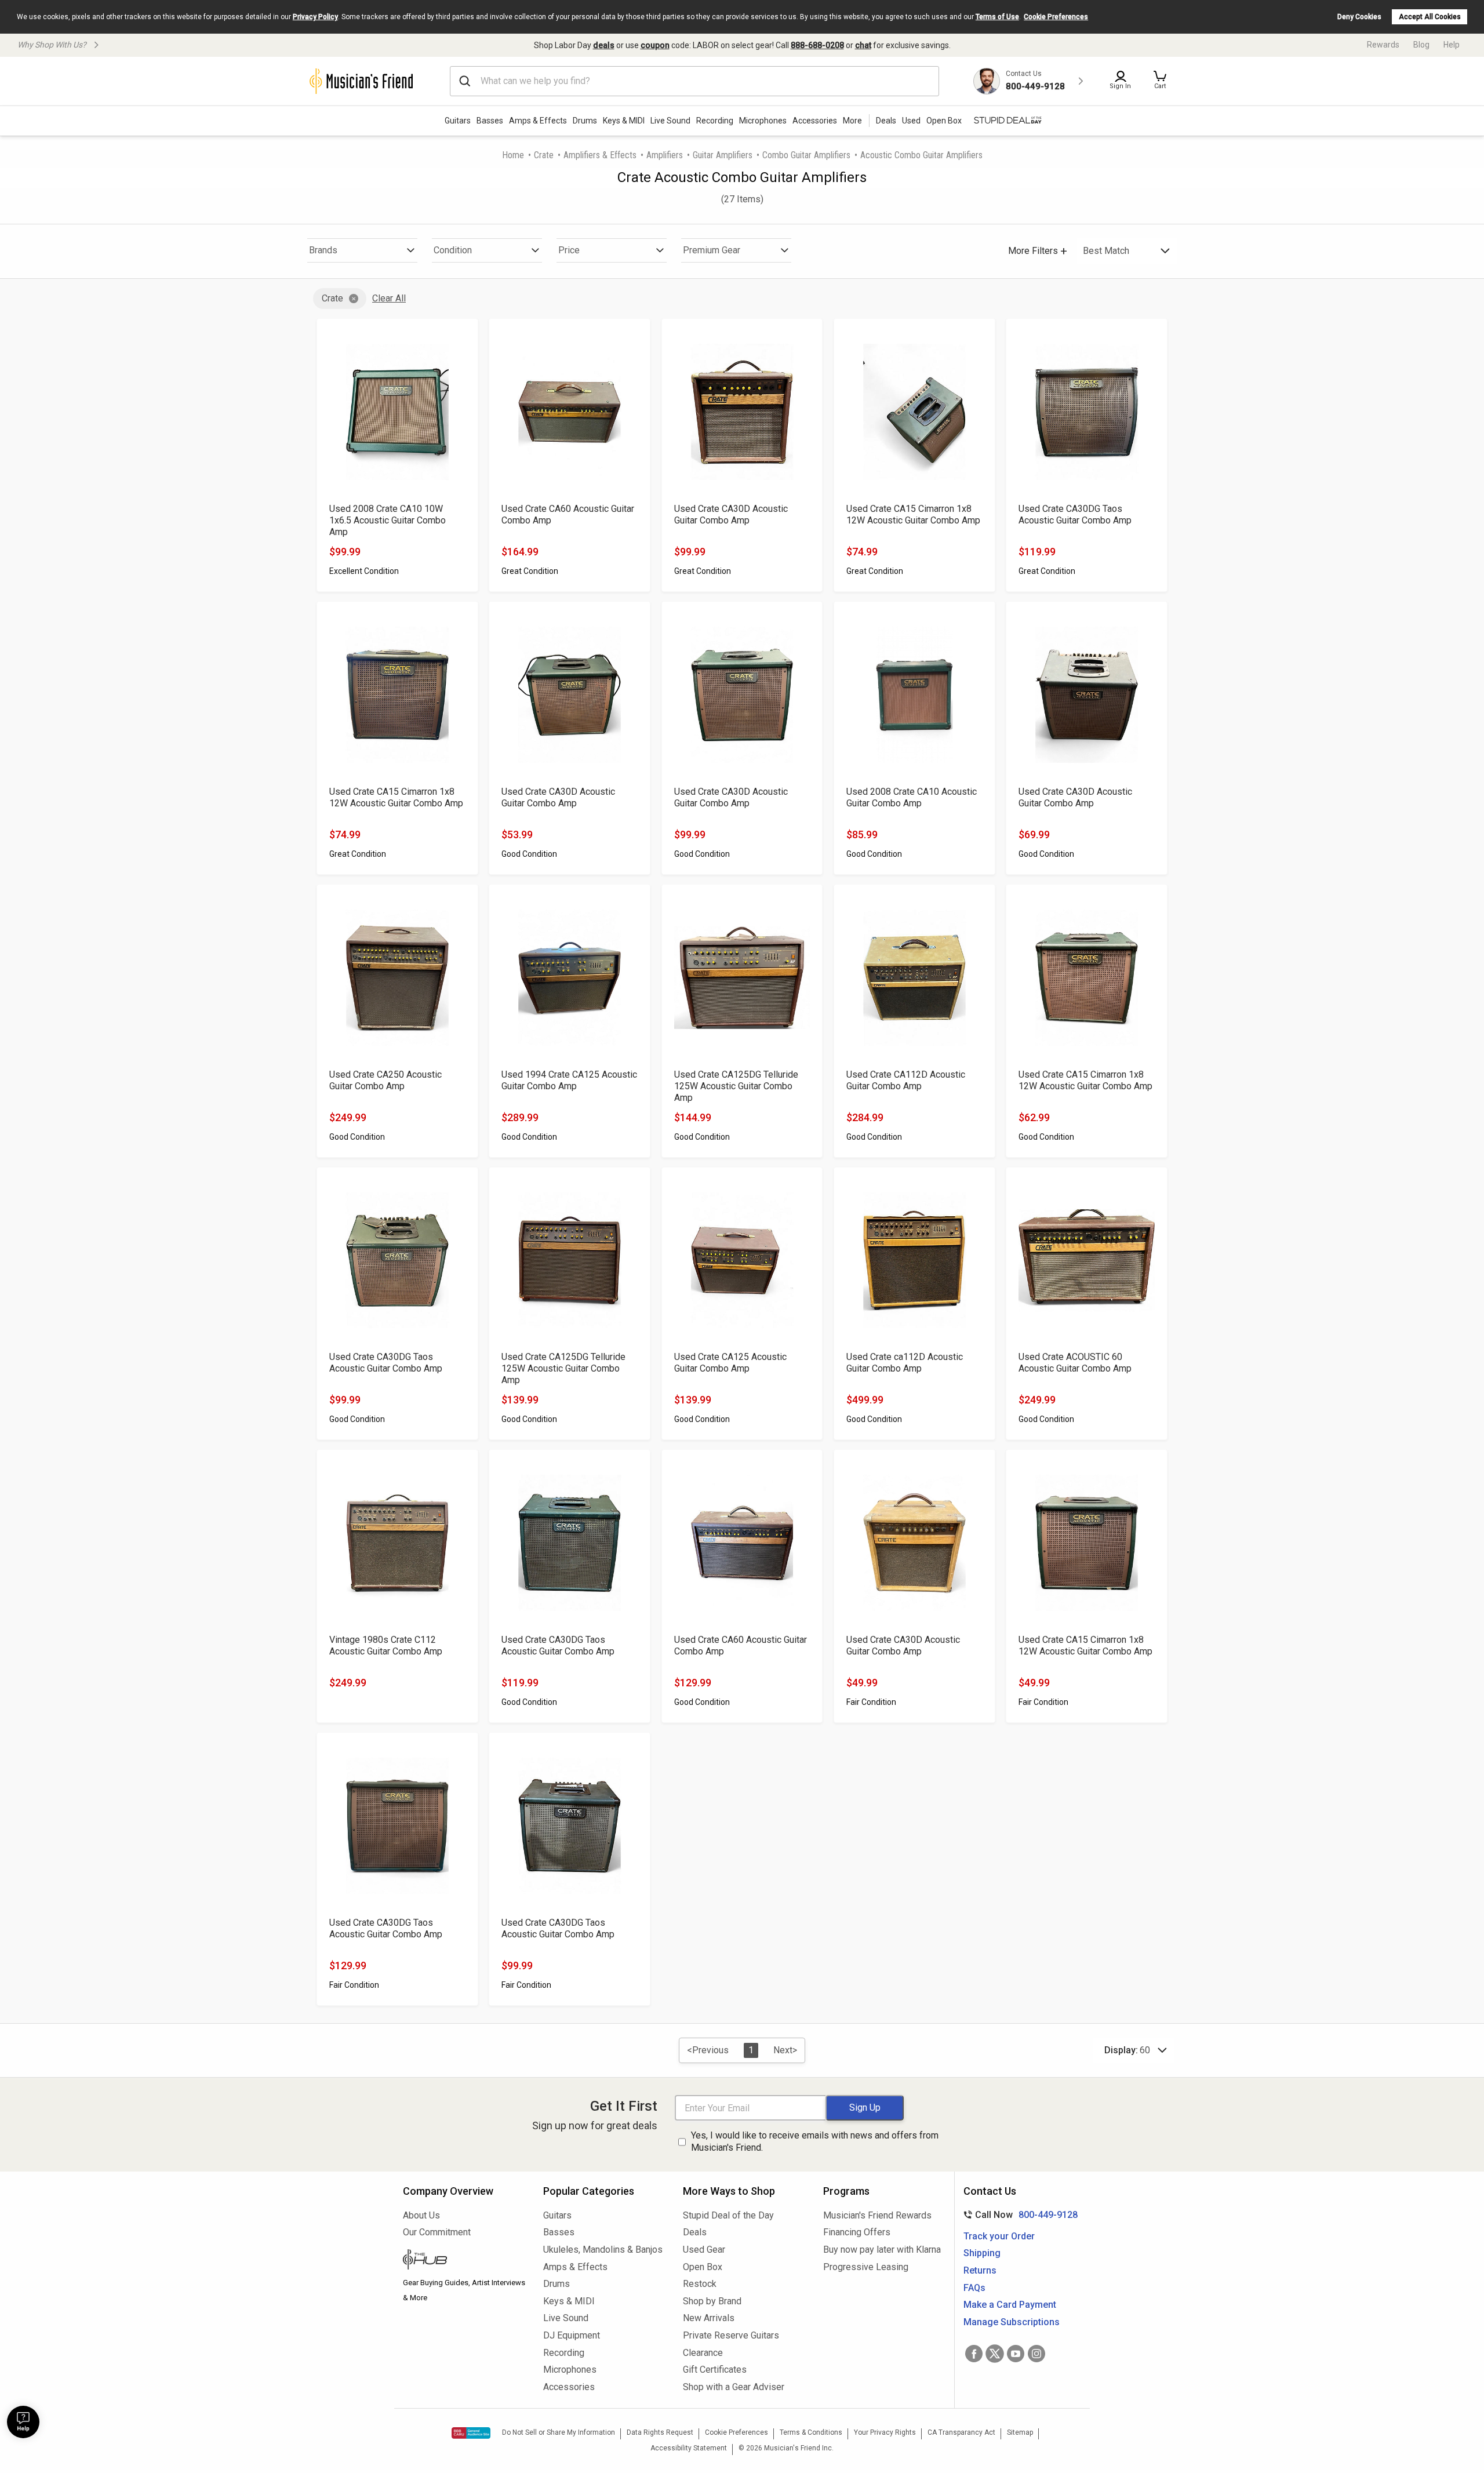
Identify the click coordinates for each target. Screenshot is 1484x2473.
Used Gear (704, 2250)
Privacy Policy (315, 17)
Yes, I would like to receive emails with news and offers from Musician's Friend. (815, 2141)
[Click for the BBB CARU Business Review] (471, 2433)
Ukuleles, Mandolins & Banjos (603, 2250)
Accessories (815, 121)
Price (569, 250)
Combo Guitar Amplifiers (806, 155)
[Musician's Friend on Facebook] (974, 2354)
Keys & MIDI (624, 121)
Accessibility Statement (689, 2448)
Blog (1421, 45)
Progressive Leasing (866, 2267)
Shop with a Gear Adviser (734, 2387)
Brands (323, 250)
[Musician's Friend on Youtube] (1016, 2354)
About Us (421, 2215)
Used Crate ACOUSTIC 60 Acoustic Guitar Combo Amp (1075, 1363)
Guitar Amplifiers (723, 155)
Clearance (703, 2353)
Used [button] (911, 121)
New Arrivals (709, 2318)
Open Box (703, 2267)
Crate (544, 155)
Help (1452, 45)
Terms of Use (997, 17)
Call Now (1018, 2215)
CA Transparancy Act (961, 2432)
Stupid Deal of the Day (728, 2215)
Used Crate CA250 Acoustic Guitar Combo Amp (385, 1080)
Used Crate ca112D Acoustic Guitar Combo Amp (905, 1363)
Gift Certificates (715, 2370)
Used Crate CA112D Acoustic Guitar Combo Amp (906, 1080)
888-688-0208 (817, 45)
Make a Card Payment (1010, 2305)
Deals (695, 2232)
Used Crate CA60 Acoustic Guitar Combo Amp (568, 514)
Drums (585, 121)
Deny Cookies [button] (1359, 17)
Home (513, 155)
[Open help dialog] (23, 2422)
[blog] (464, 2261)
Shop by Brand (712, 2301)
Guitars (458, 121)
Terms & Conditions (811, 2432)
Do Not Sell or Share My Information (559, 2432)
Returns (980, 2270)
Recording (715, 121)
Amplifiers (665, 155)
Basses (490, 121)
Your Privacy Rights (885, 2432)
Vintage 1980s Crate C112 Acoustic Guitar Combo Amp (386, 1645)
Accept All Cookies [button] (1430, 17)
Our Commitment (437, 2232)
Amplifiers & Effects (600, 155)
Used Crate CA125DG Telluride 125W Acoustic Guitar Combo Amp (736, 1086)
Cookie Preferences (1056, 17)
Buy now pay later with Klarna (882, 2250)
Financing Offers (857, 2232)
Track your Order (999, 2236)
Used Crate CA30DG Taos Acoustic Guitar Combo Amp (1075, 514)
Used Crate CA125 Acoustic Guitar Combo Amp (730, 1363)
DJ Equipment (572, 2335)
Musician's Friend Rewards (877, 2215)
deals (604, 45)
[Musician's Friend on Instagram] (1036, 2354)
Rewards (1383, 45)
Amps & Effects (538, 121)
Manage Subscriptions (1012, 2322)
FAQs (974, 2288)
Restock (700, 2284)
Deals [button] (886, 121)
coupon (655, 45)
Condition (453, 250)
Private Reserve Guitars (731, 2335)
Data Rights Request (660, 2432)
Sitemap (1020, 2432)
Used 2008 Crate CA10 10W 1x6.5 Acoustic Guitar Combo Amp (388, 520)
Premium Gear (712, 250)
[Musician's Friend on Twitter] (995, 2354)
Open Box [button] (944, 121)
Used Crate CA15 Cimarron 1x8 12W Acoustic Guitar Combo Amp (913, 514)
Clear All (389, 298)
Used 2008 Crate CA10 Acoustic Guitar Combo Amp (912, 797)
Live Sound (670, 121)
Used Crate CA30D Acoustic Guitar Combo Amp (731, 514)
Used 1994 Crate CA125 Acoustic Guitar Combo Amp (569, 1080)
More (852, 121)
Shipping (982, 2253)
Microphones (763, 121)
